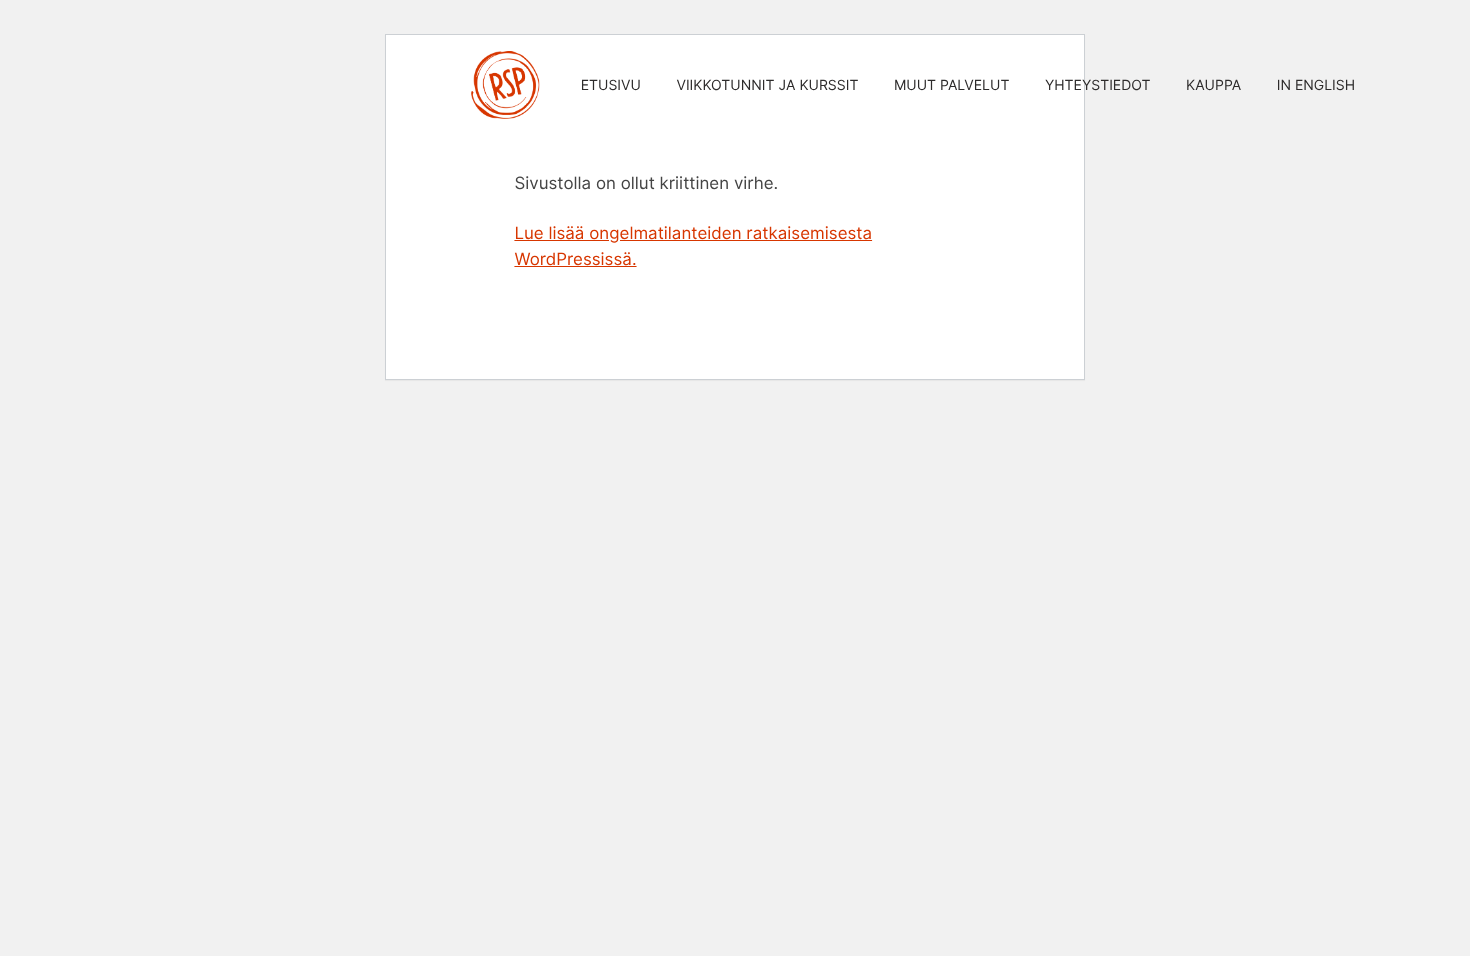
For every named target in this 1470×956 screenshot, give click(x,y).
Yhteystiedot (1098, 85)
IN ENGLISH (1316, 85)
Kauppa (1213, 85)
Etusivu (611, 85)
